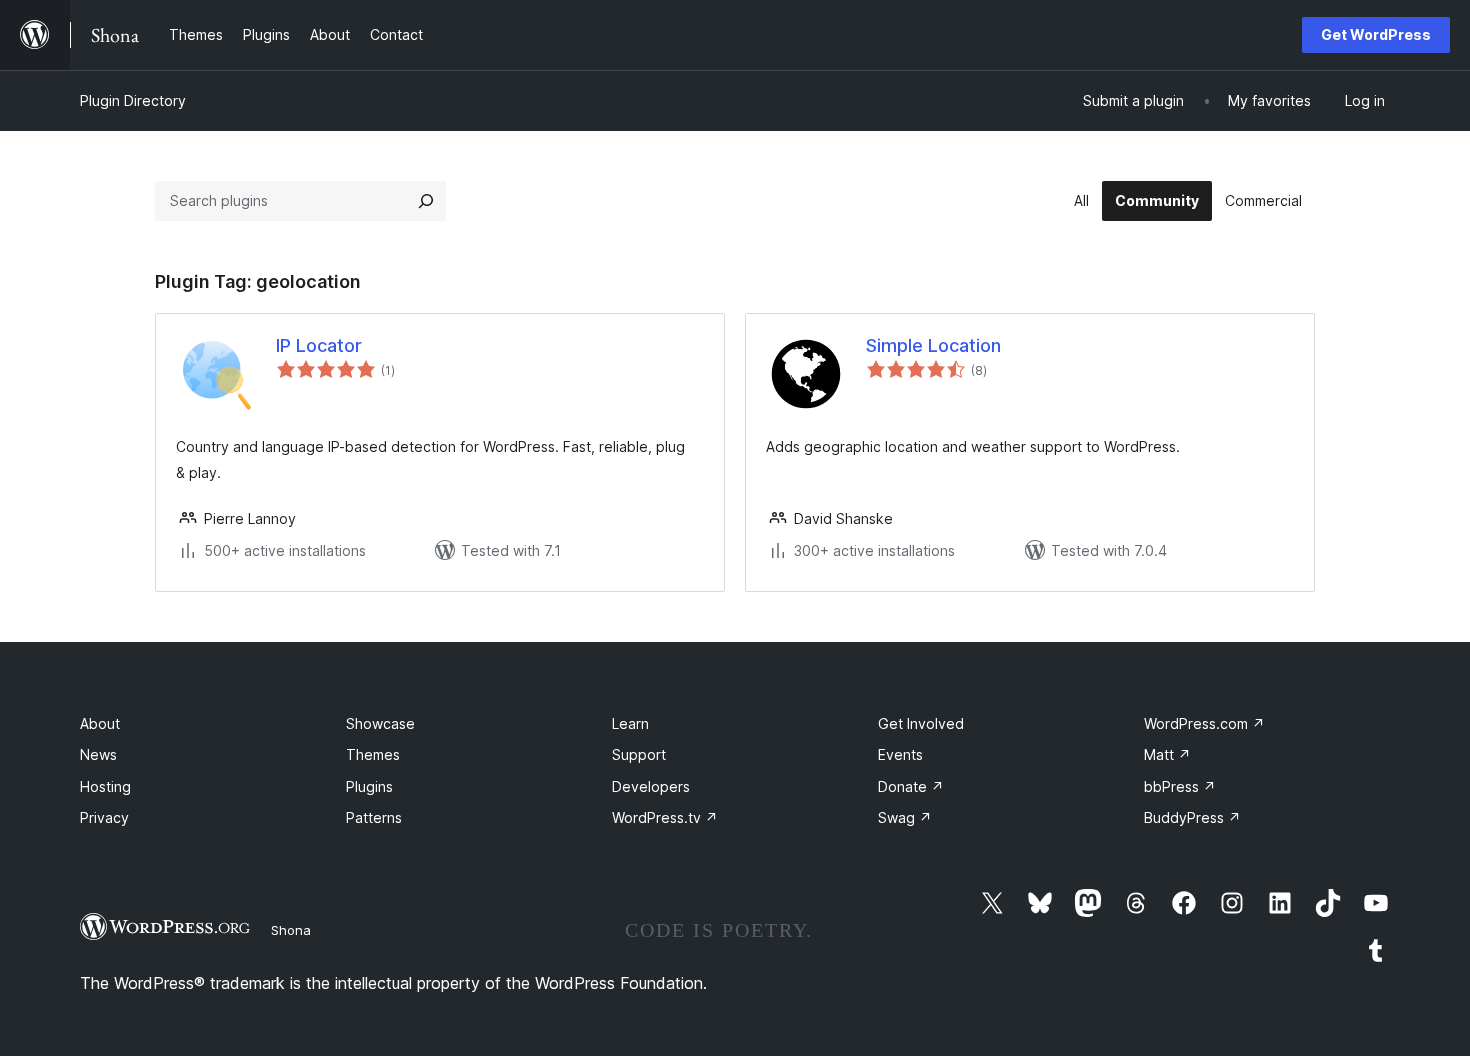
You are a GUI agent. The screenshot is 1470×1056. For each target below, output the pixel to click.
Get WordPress (1376, 34)
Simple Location (933, 345)
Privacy (104, 817)
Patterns (374, 817)
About (100, 723)
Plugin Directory (133, 100)
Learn (630, 723)
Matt (1167, 754)
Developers (651, 786)
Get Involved (921, 723)
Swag (905, 817)
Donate (911, 786)
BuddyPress (1192, 817)
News (98, 754)
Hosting (105, 786)
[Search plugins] (426, 201)
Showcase (380, 723)
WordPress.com (1204, 723)
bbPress (1180, 786)
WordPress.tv (665, 817)
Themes (373, 754)
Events (900, 754)
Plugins (369, 786)
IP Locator (319, 345)
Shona (291, 930)
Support (639, 754)
